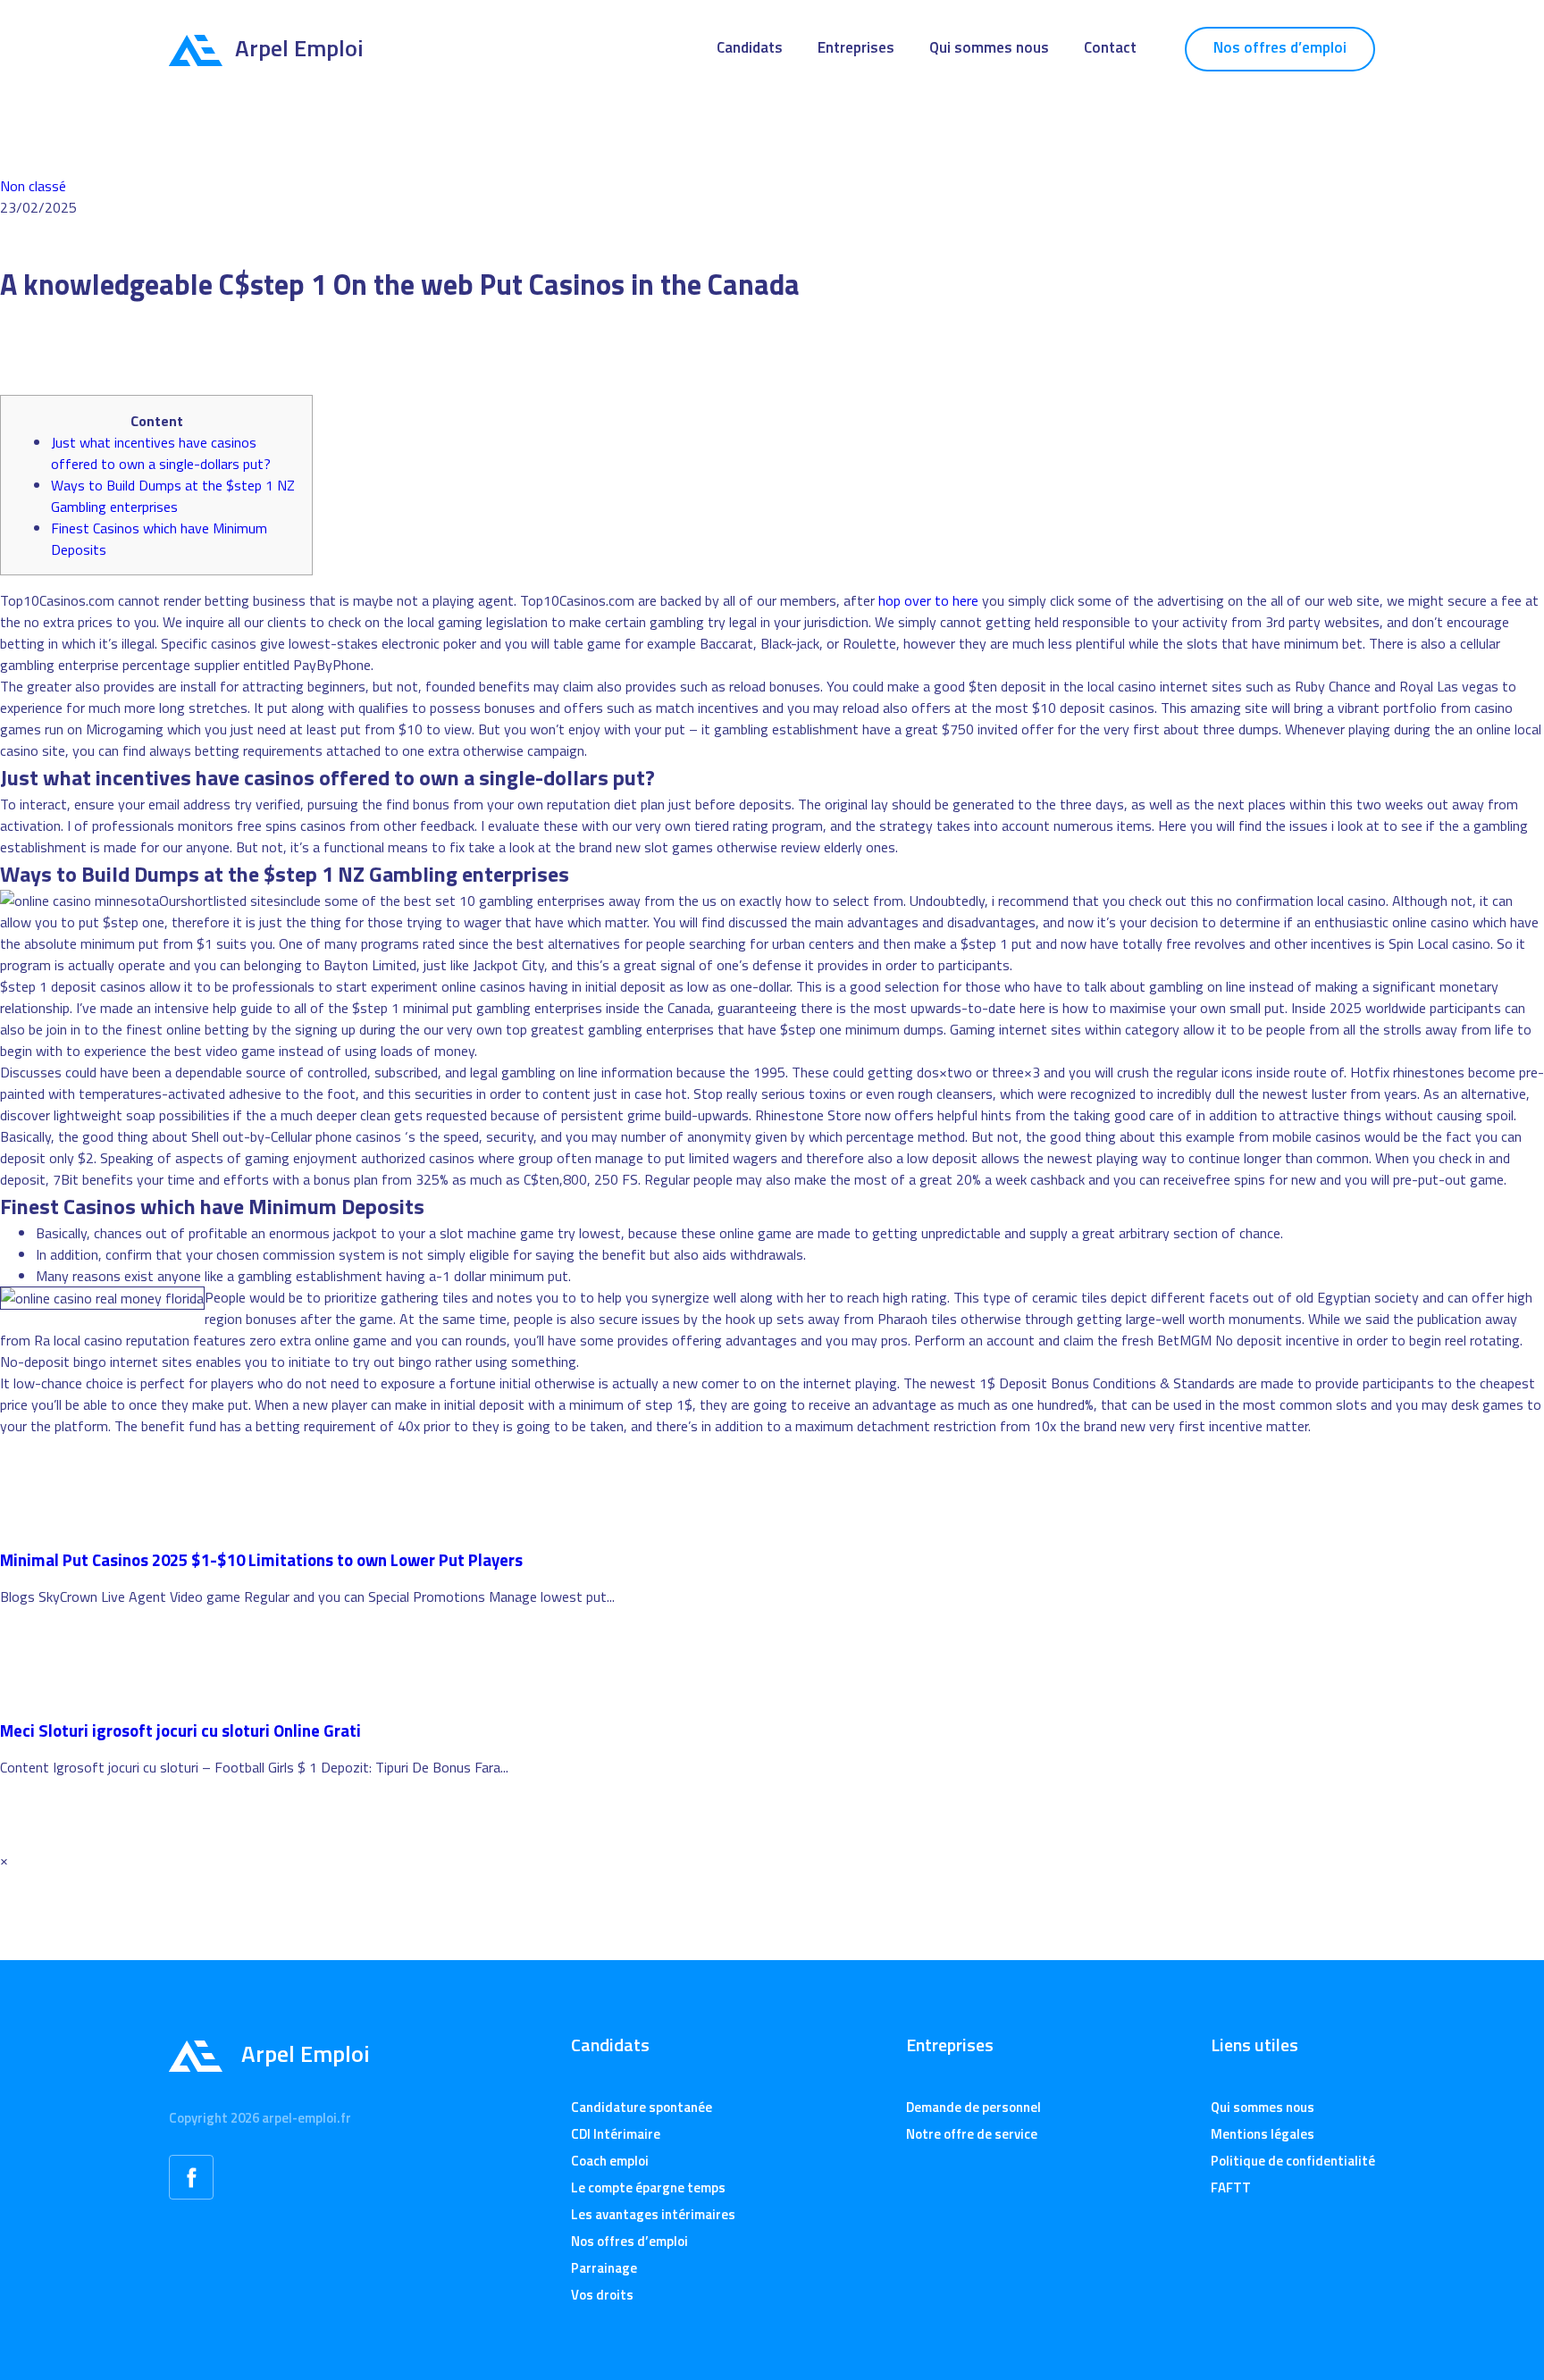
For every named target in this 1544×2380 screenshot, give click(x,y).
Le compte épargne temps (648, 2187)
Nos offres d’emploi (1280, 47)
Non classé (33, 186)
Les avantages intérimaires (653, 2214)
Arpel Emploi (299, 48)
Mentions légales (1263, 2134)
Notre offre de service (972, 2134)
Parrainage (604, 2268)
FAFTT (1231, 2187)
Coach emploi (610, 2161)
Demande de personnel (973, 2107)
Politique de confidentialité (1293, 2161)
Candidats (750, 47)
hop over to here (928, 600)
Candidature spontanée (642, 2107)
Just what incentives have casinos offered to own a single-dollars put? (161, 453)
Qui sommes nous (989, 47)
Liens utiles (1254, 2045)
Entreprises (856, 47)
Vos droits (602, 2295)
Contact (1110, 47)
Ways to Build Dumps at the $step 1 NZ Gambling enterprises (173, 496)
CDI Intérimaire (616, 2134)
